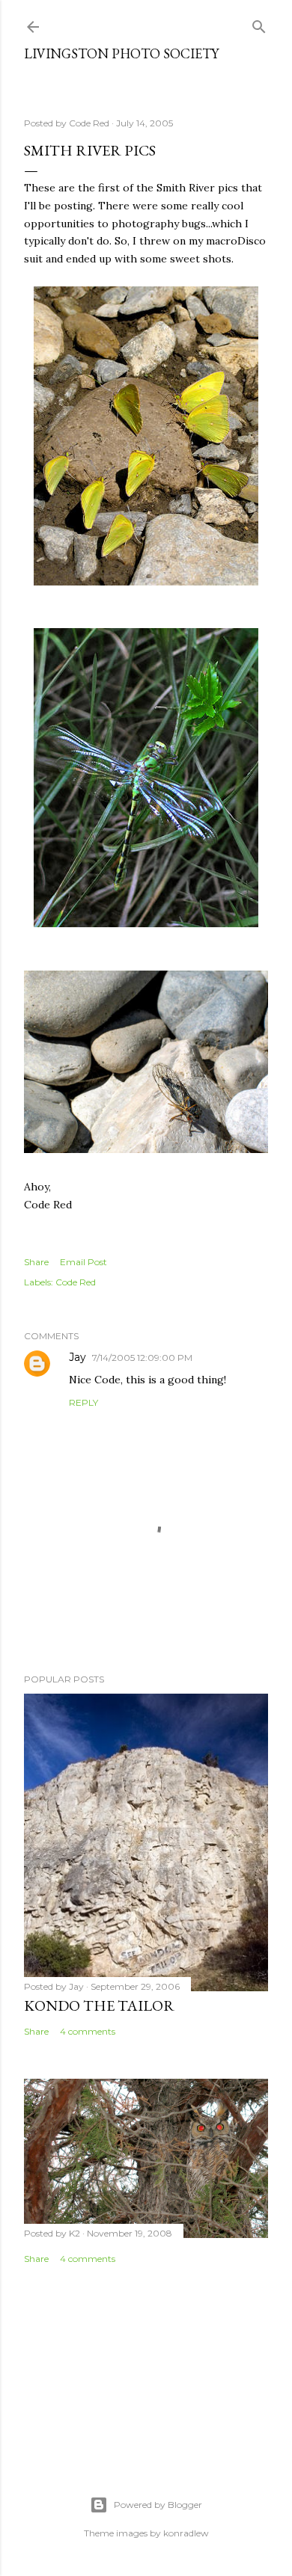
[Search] (259, 24)
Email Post (83, 1262)
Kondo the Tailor (99, 2005)
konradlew (186, 2533)
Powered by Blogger (158, 2505)
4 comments (88, 2031)
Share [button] (36, 1262)
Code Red (76, 1282)
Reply (83, 1402)
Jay (77, 1357)
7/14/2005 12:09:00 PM (142, 1358)
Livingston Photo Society (121, 53)
